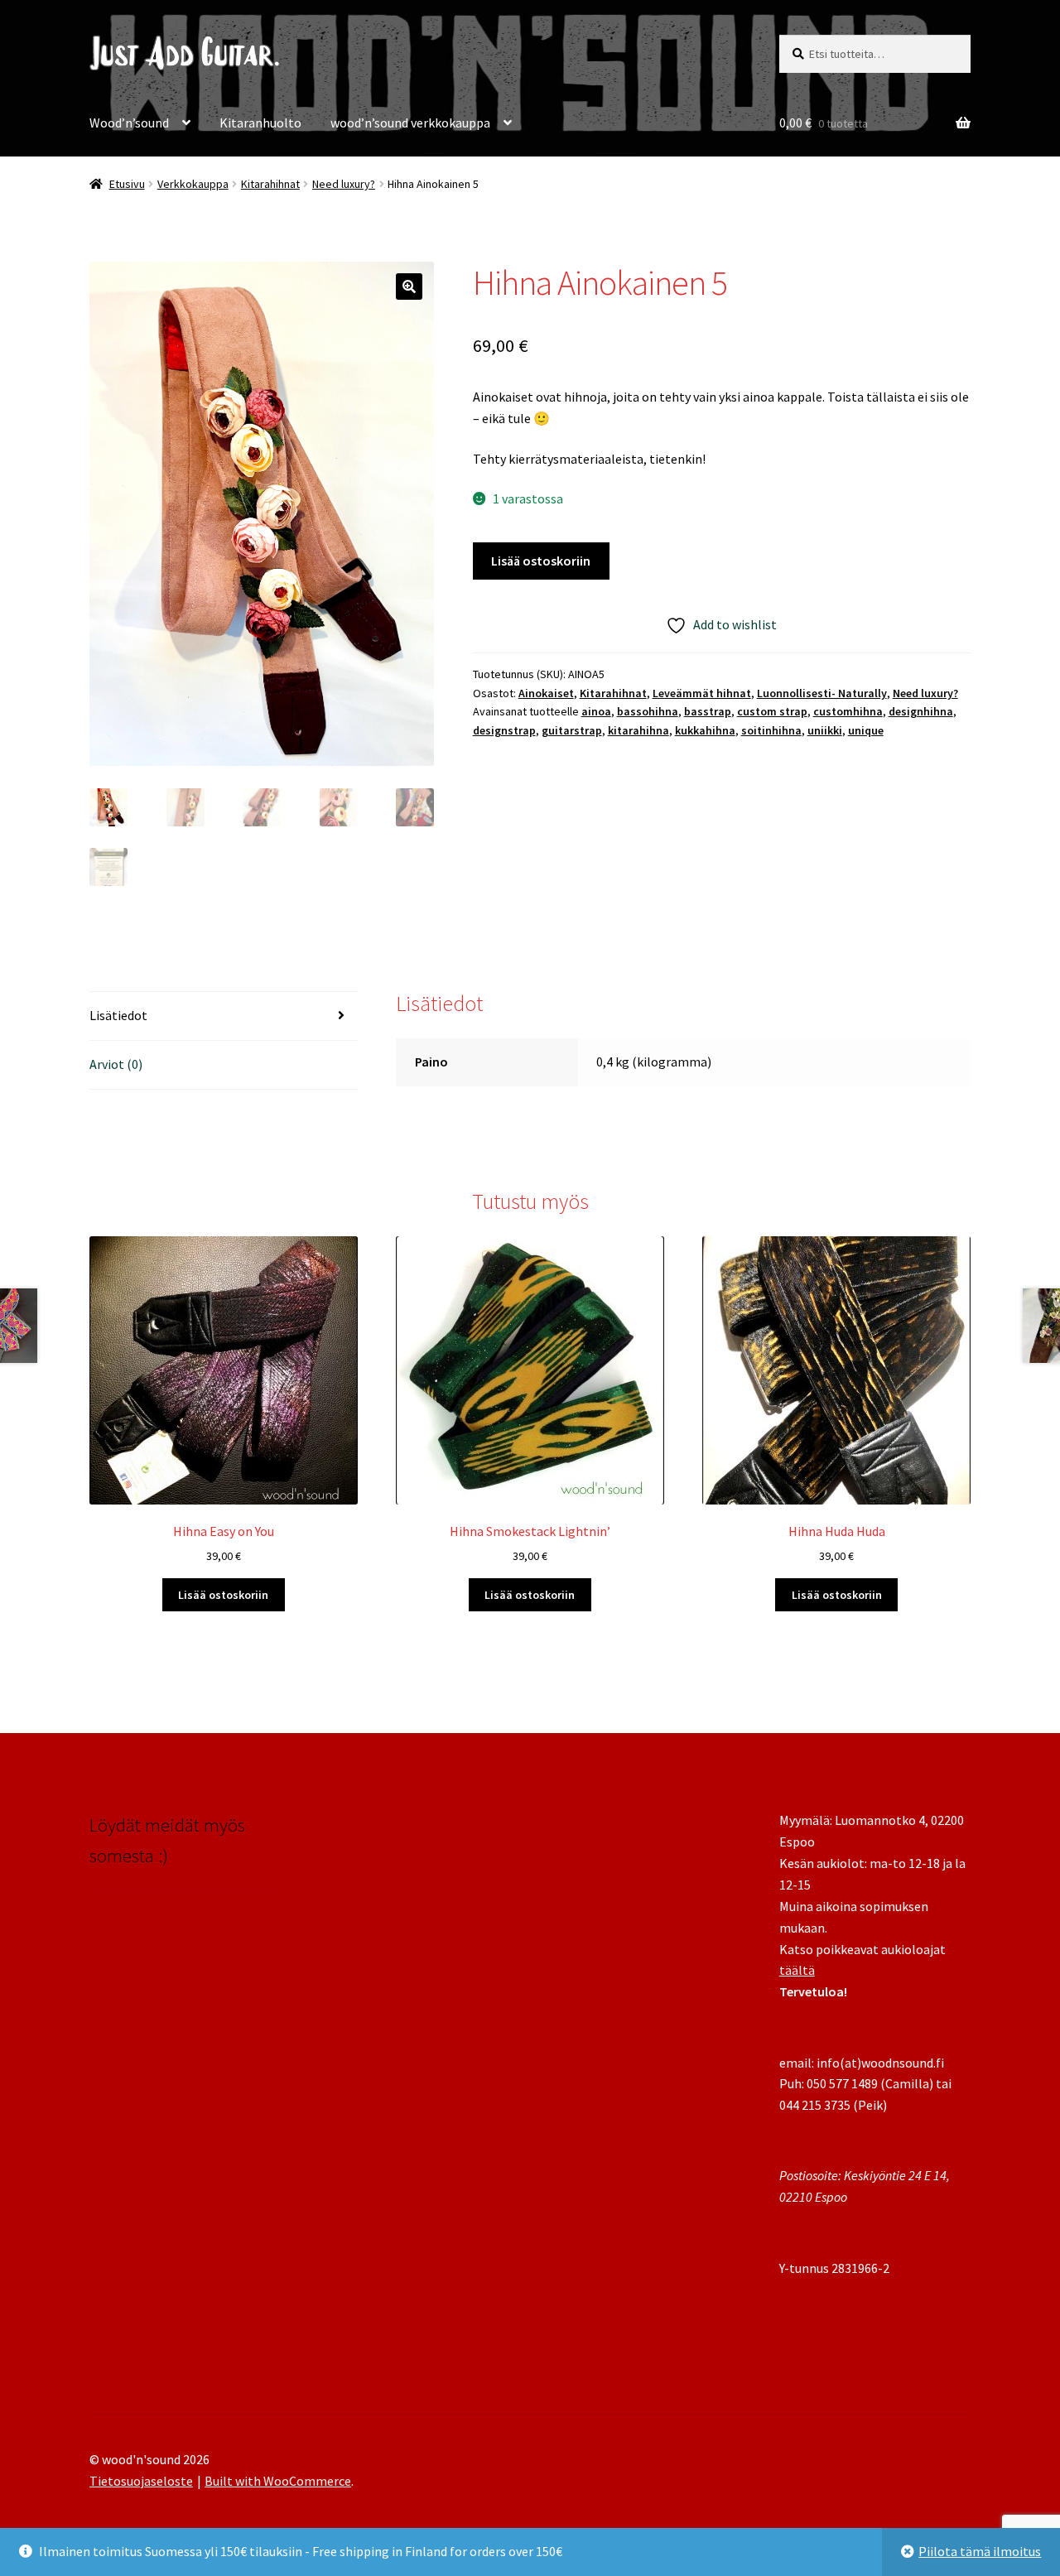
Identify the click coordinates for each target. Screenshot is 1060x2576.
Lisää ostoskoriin (541, 561)
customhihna (848, 711)
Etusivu (127, 184)
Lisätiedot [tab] (118, 1015)
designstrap (504, 730)
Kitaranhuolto (260, 123)
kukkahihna (705, 730)
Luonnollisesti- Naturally (822, 693)
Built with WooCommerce (278, 2481)
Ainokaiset (546, 693)
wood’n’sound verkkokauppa (410, 123)
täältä (797, 1970)
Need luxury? (344, 184)
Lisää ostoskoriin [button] (223, 1595)
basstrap (708, 711)
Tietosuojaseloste (141, 2481)
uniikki (825, 730)
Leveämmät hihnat (702, 693)
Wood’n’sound (129, 123)
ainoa (596, 711)
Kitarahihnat (270, 184)
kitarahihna (638, 730)
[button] (409, 286)
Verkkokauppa (193, 184)
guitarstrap (572, 730)
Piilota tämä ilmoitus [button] (980, 2551)
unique (866, 730)
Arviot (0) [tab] (116, 1064)
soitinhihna (771, 730)
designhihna (921, 711)
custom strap (772, 711)
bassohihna (648, 711)
